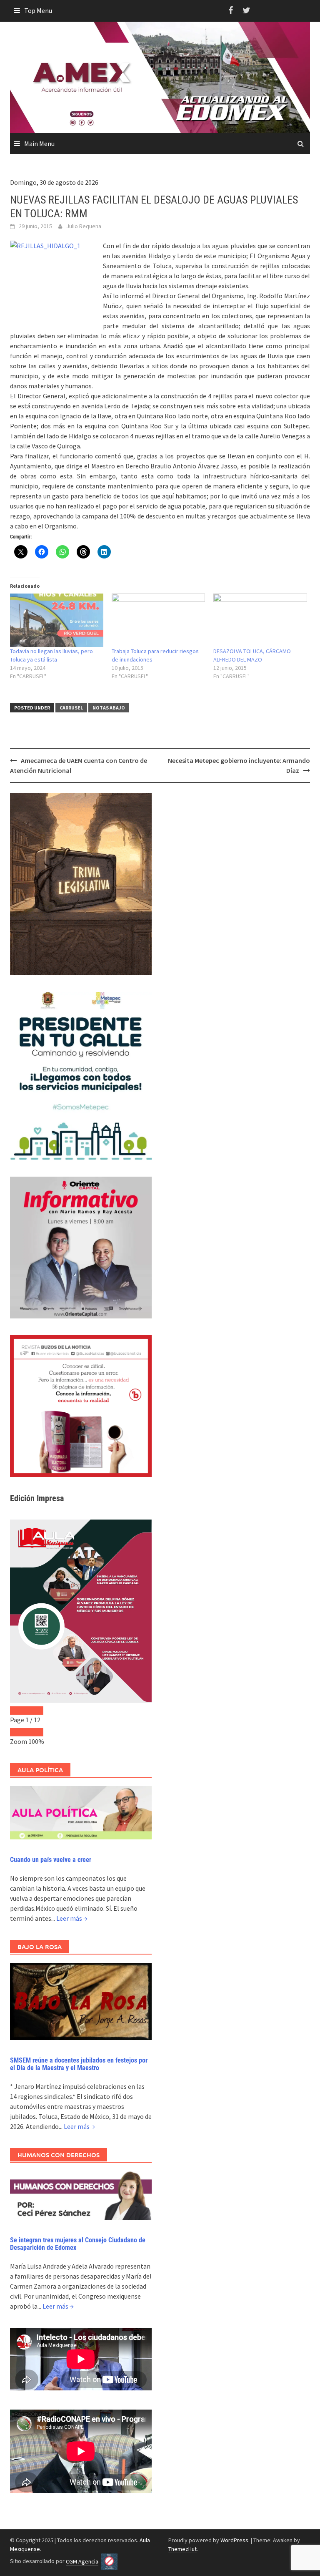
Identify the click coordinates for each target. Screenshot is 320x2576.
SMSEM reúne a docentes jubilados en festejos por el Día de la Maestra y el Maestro (79, 2064)
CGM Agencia (82, 2561)
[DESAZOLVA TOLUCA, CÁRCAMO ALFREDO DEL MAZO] (260, 620)
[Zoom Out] (18, 1732)
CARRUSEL (71, 708)
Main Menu (39, 143)
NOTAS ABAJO (109, 708)
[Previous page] (18, 1711)
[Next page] (35, 1711)
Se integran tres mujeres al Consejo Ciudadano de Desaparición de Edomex (78, 2244)
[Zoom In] (35, 1732)
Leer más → (72, 1918)
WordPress (234, 2540)
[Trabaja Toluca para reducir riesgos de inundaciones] (158, 620)
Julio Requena (84, 226)
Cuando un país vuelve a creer (51, 1860)
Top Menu (38, 10)
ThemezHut (182, 2549)
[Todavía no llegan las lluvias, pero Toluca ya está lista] (57, 620)
